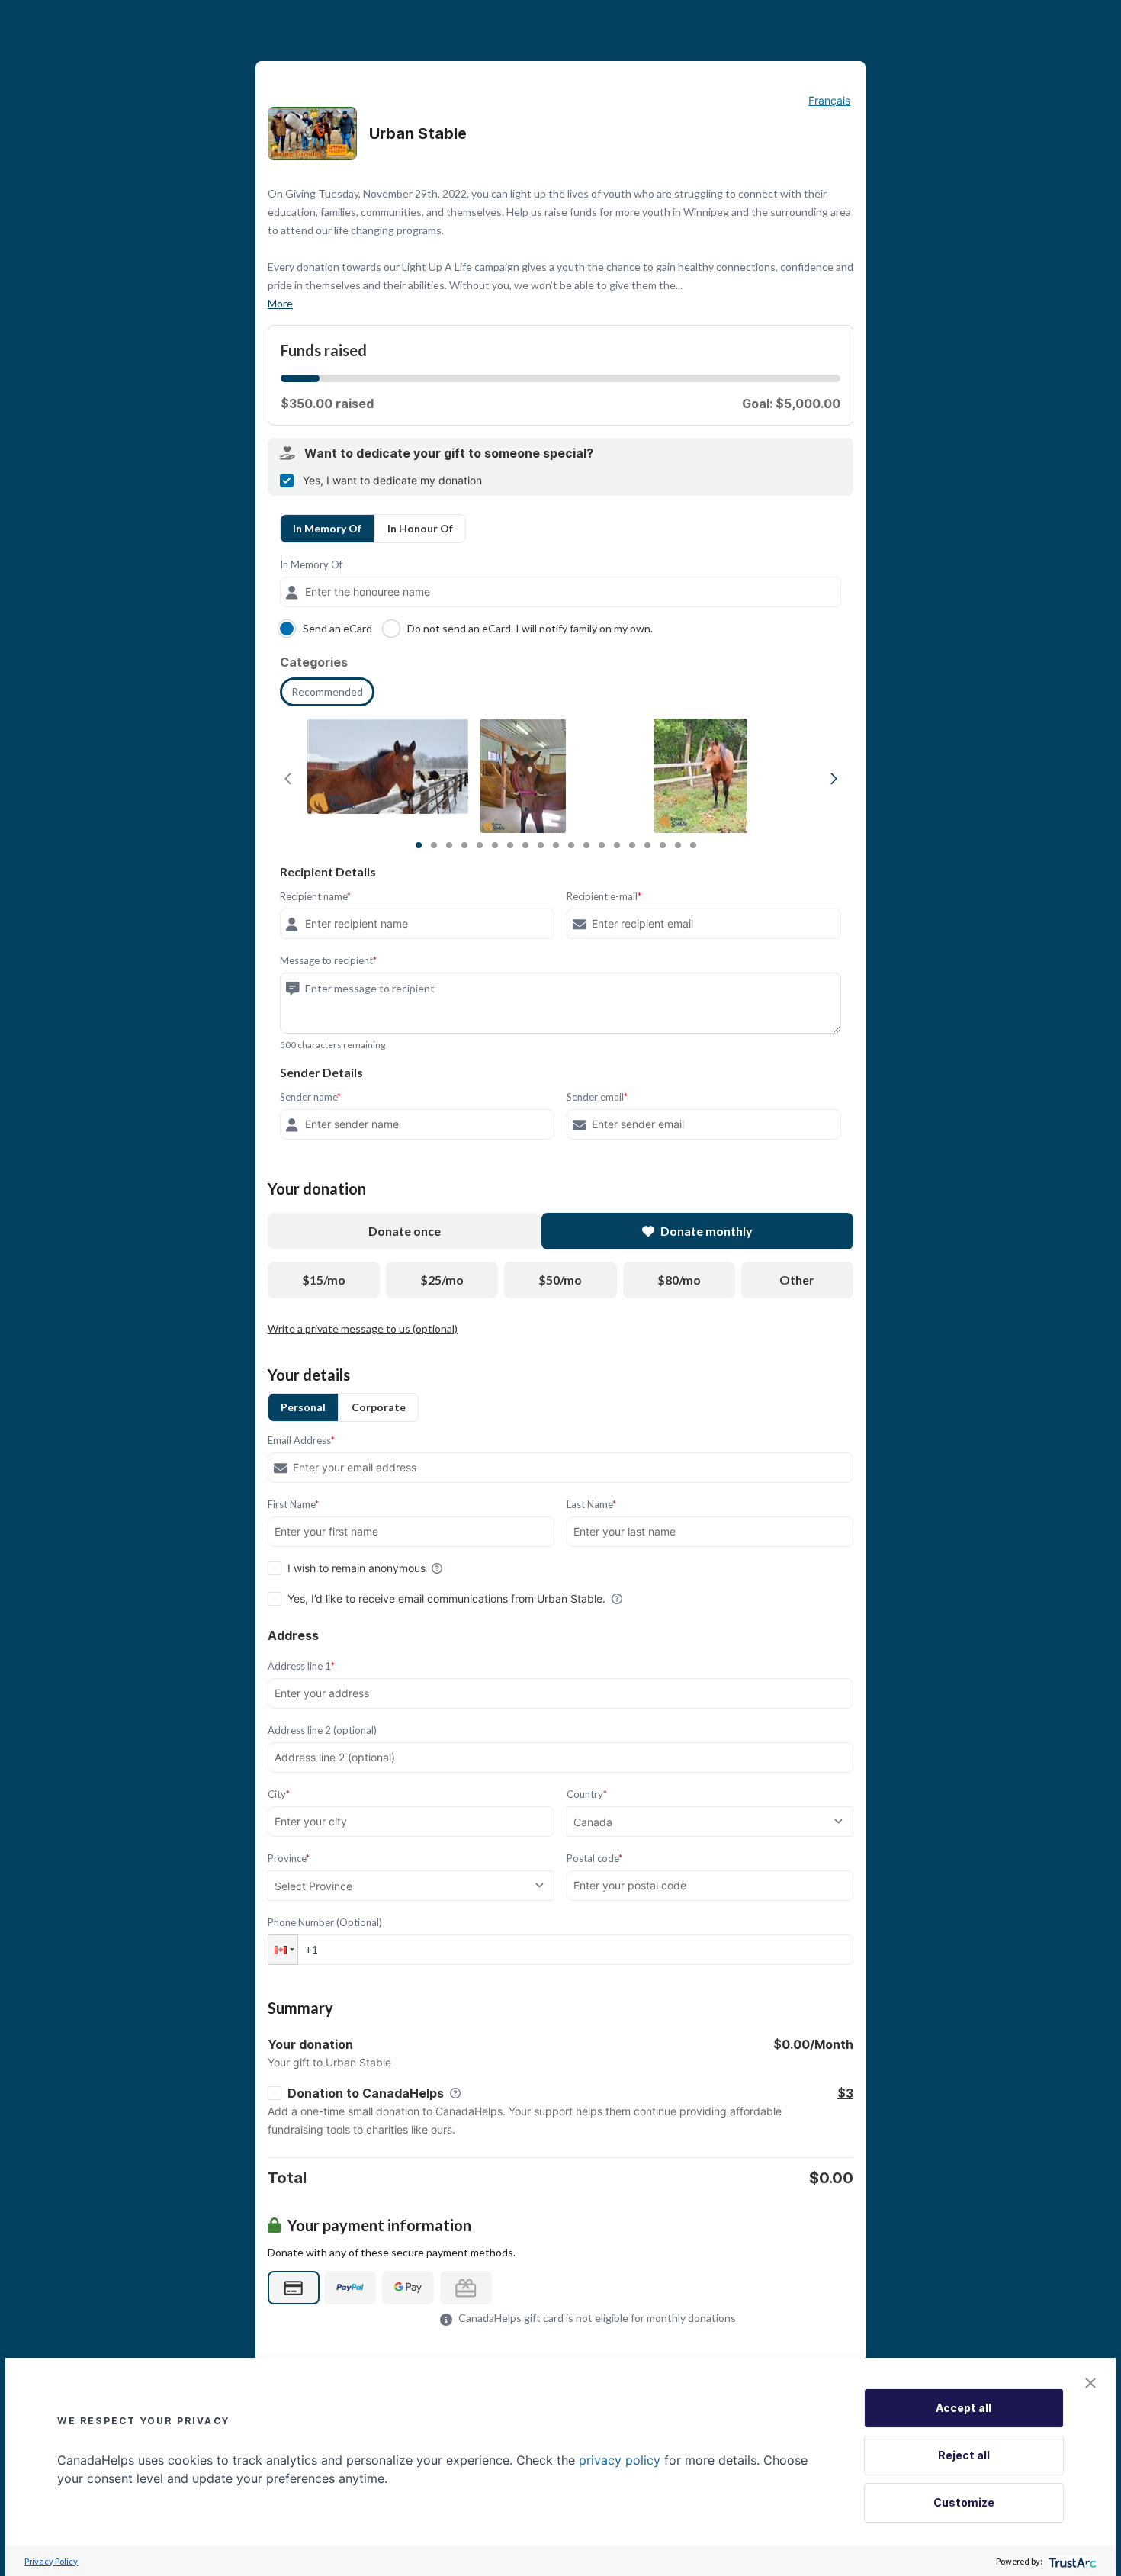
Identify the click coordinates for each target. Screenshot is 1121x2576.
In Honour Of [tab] (420, 528)
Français (829, 100)
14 (617, 845)
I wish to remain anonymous (357, 1568)
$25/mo (442, 1280)
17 (663, 845)
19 (693, 845)
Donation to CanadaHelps (366, 2093)
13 (602, 845)
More (280, 303)
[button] (283, 1950)
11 (571, 845)
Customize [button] (964, 2502)
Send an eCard (337, 628)
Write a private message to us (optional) (363, 1328)
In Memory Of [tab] (327, 528)
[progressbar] (300, 378)
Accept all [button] (964, 2408)
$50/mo (560, 1280)
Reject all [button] (964, 2455)
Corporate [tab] (379, 1407)
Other (797, 1280)
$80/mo (679, 1280)
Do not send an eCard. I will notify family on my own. (530, 628)
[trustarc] (1071, 2561)
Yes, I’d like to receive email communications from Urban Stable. (446, 1598)
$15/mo (324, 1280)
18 (678, 845)
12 (586, 845)
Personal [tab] (303, 1407)
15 (632, 845)
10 (556, 845)
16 (647, 845)
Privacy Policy (51, 2561)
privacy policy (620, 2460)
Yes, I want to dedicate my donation (392, 480)
